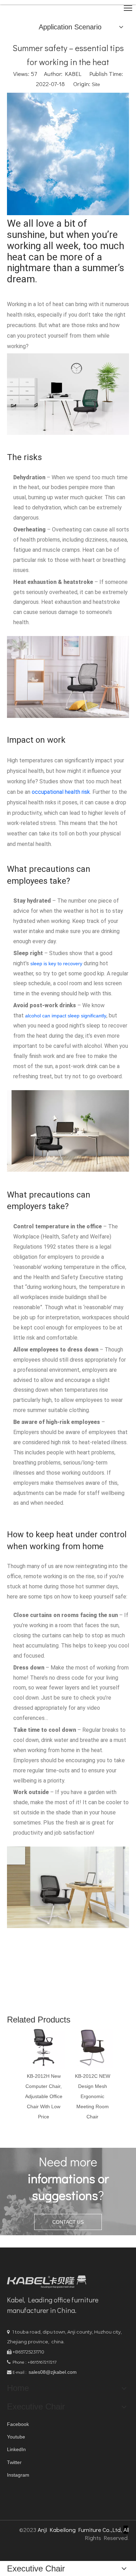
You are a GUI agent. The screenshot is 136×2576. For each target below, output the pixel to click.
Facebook (18, 2424)
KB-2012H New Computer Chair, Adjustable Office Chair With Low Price (44, 2096)
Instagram (18, 2475)
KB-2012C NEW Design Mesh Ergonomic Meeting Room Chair (93, 2096)
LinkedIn (16, 2449)
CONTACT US (68, 2222)
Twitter (14, 2462)
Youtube (16, 2437)
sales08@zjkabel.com (53, 2372)
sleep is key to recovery (56, 964)
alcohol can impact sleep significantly (66, 1016)
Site (96, 84)
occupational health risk (61, 792)
